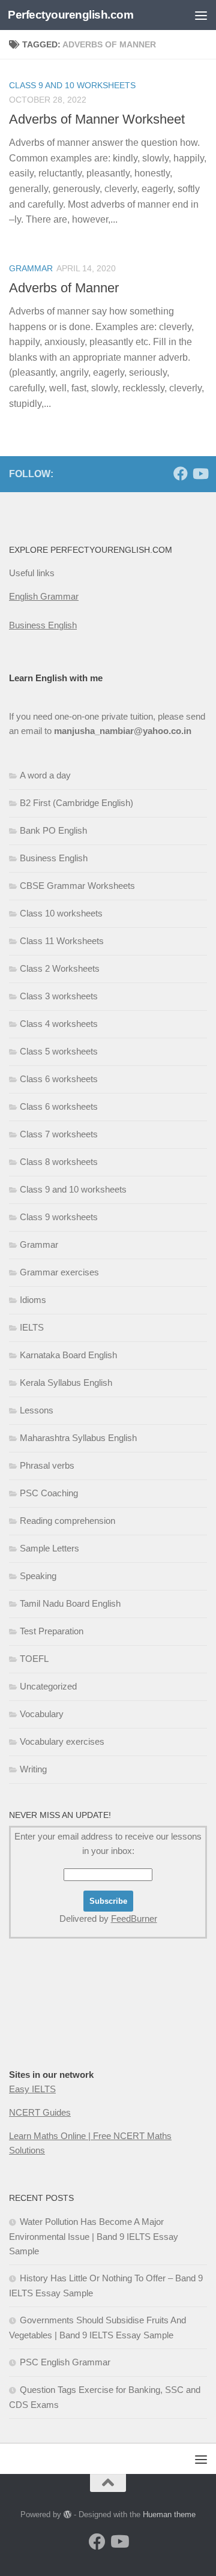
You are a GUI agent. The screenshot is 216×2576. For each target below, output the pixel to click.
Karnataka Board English (68, 1355)
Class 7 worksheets (59, 1134)
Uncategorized (48, 1686)
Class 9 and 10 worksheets (73, 1189)
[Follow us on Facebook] (181, 474)
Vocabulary (42, 1714)
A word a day (45, 775)
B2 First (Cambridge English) (76, 803)
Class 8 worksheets (59, 1162)
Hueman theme (169, 2514)
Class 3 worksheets (59, 996)
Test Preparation (52, 1631)
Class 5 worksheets (59, 1051)
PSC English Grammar (65, 2362)
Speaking (38, 1576)
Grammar (31, 268)
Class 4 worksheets (59, 1024)
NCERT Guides (40, 2112)
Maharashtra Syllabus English (78, 1438)
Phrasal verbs (47, 1465)
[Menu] (201, 15)
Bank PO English (53, 830)
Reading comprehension (67, 1521)
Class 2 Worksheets (60, 968)
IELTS (32, 1327)
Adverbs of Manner (64, 288)
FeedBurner (134, 1918)
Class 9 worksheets (59, 1217)
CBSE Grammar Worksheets (77, 886)
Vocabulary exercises (62, 1741)
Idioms (33, 1300)
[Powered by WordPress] (67, 2514)
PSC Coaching (49, 1493)
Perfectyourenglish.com (70, 15)
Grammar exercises (59, 1272)
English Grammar (44, 596)
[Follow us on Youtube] (200, 474)
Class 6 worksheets (59, 1079)
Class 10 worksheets (61, 913)
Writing (33, 1769)
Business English (43, 625)
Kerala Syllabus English (66, 1383)
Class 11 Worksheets (62, 941)
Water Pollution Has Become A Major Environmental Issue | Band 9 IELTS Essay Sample (94, 2236)
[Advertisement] (108, 114)
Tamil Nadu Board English (70, 1603)
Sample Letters (49, 1548)
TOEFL (34, 1659)
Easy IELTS (32, 2089)
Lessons (37, 1410)
